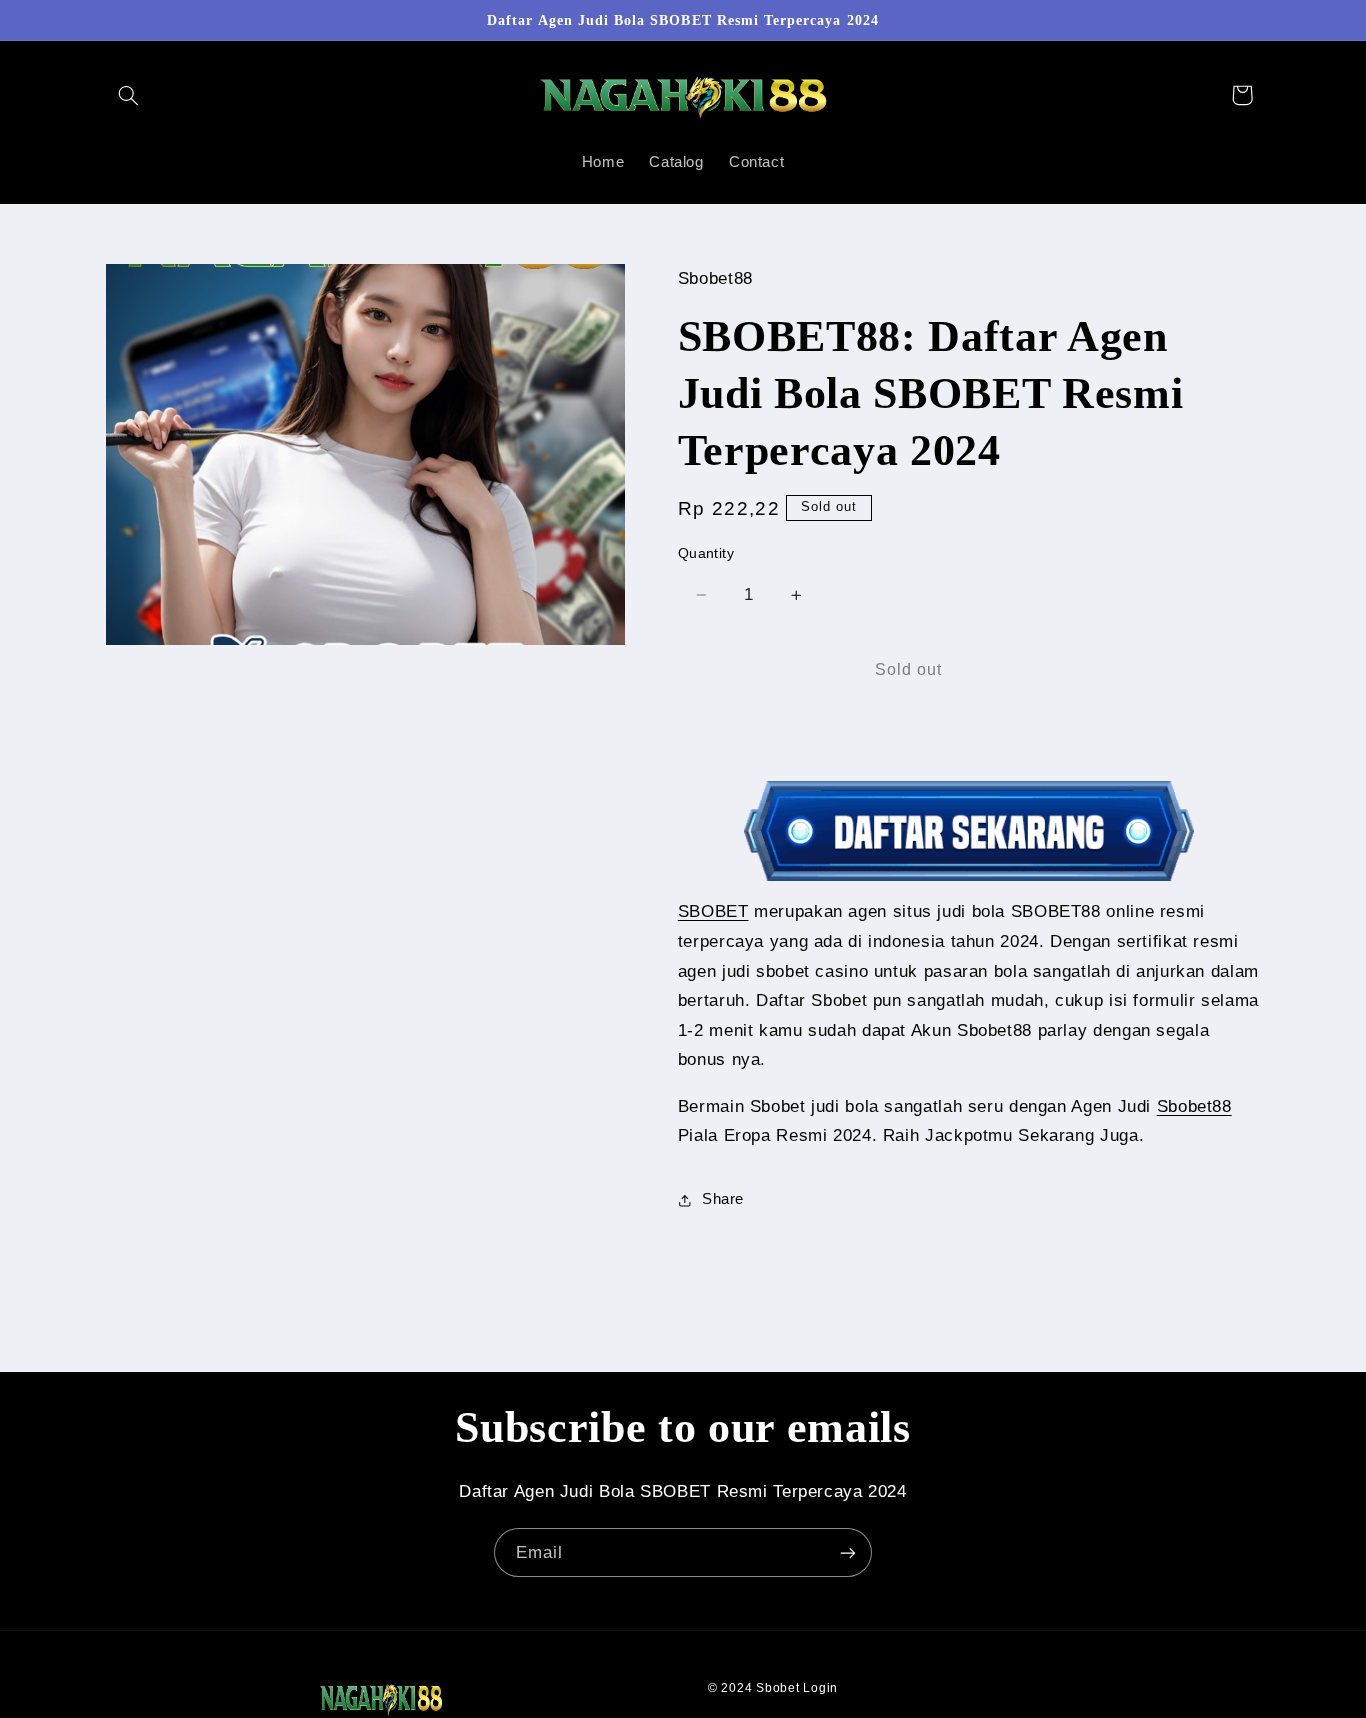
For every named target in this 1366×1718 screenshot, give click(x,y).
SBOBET (713, 912)
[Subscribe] (848, 1552)
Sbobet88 (1194, 1106)
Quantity (706, 553)
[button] (129, 95)
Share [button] (723, 1200)
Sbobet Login (797, 1688)
